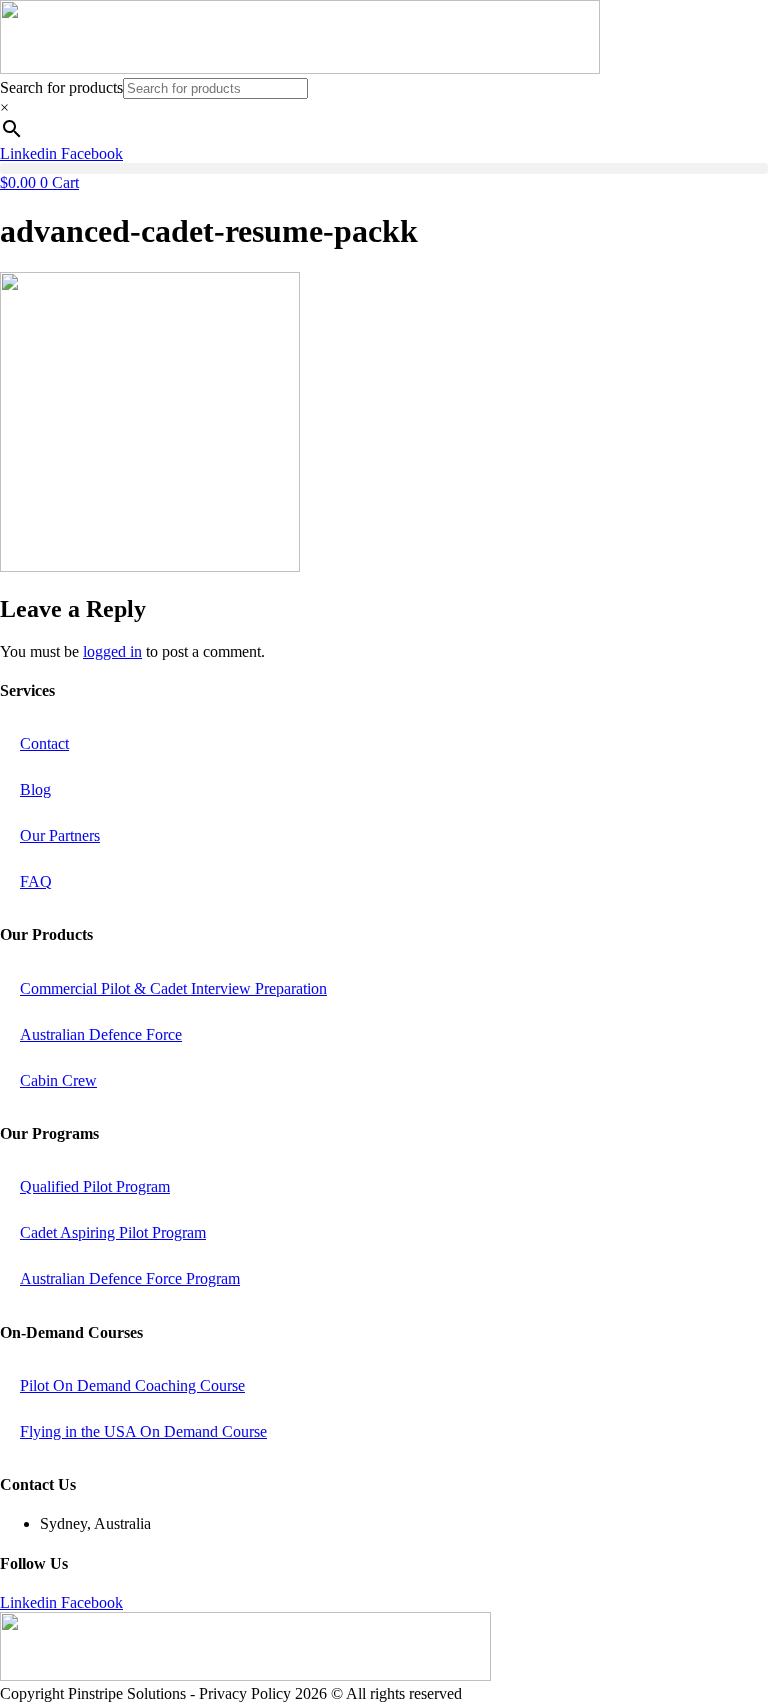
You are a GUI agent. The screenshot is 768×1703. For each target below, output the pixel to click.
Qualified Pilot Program (95, 1186)
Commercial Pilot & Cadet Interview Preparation (173, 988)
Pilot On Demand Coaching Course (132, 1385)
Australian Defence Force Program (130, 1278)
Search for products (61, 87)
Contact (44, 743)
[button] (384, 168)
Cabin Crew (58, 1080)
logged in (112, 651)
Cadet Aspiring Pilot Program (113, 1232)
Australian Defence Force (101, 1034)
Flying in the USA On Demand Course (143, 1431)
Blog (35, 789)
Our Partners (60, 835)
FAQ (36, 881)
